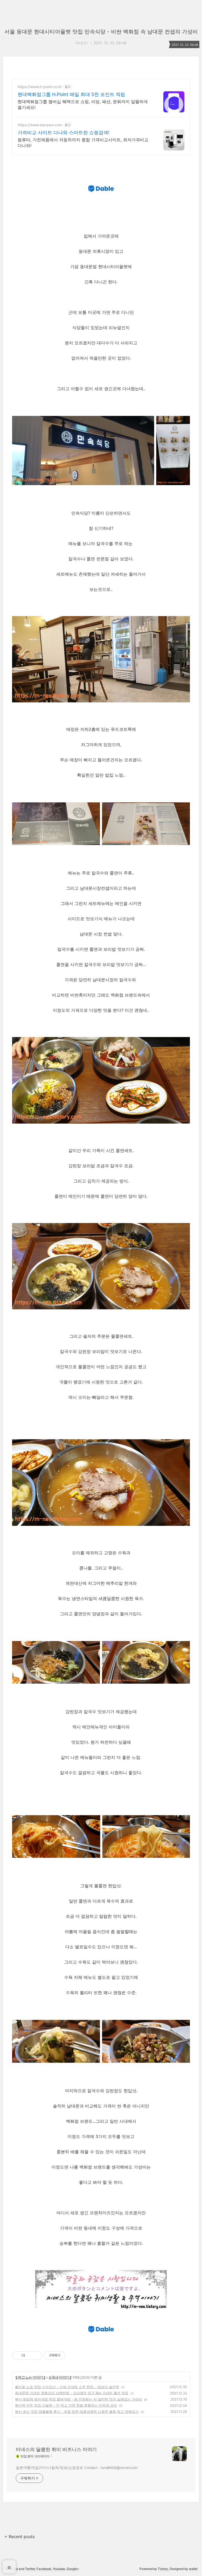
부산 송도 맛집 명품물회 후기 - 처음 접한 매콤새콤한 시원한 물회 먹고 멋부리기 (77, 2412)
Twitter (30, 2569)
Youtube (59, 2569)
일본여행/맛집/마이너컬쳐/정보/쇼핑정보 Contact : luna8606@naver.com (77, 2467)
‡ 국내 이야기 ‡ (60, 2377)
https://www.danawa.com (40, 125)
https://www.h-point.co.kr (40, 87)
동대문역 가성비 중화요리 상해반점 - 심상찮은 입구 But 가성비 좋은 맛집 (72, 2393)
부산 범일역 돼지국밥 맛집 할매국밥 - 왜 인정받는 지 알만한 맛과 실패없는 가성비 (79, 2399)
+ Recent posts (20, 2537)
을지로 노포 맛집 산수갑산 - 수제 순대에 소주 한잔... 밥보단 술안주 (67, 2387)
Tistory (163, 2569)
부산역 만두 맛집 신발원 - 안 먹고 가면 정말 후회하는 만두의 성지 (66, 2405)
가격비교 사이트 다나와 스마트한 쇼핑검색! (64, 132)
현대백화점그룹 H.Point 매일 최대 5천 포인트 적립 (71, 94)
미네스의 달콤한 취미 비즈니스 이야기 (56, 2449)
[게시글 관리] (36, 2356)
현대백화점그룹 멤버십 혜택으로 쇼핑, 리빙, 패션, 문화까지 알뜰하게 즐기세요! (83, 104)
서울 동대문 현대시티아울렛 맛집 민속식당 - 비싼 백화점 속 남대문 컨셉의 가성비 (101, 32)
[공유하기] (30, 2356)
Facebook (44, 2569)
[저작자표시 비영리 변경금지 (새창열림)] (72, 2356)
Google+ (73, 2569)
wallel (193, 2569)
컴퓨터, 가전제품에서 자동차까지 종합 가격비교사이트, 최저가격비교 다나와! (83, 143)
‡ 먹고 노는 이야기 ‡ (30, 2377)
